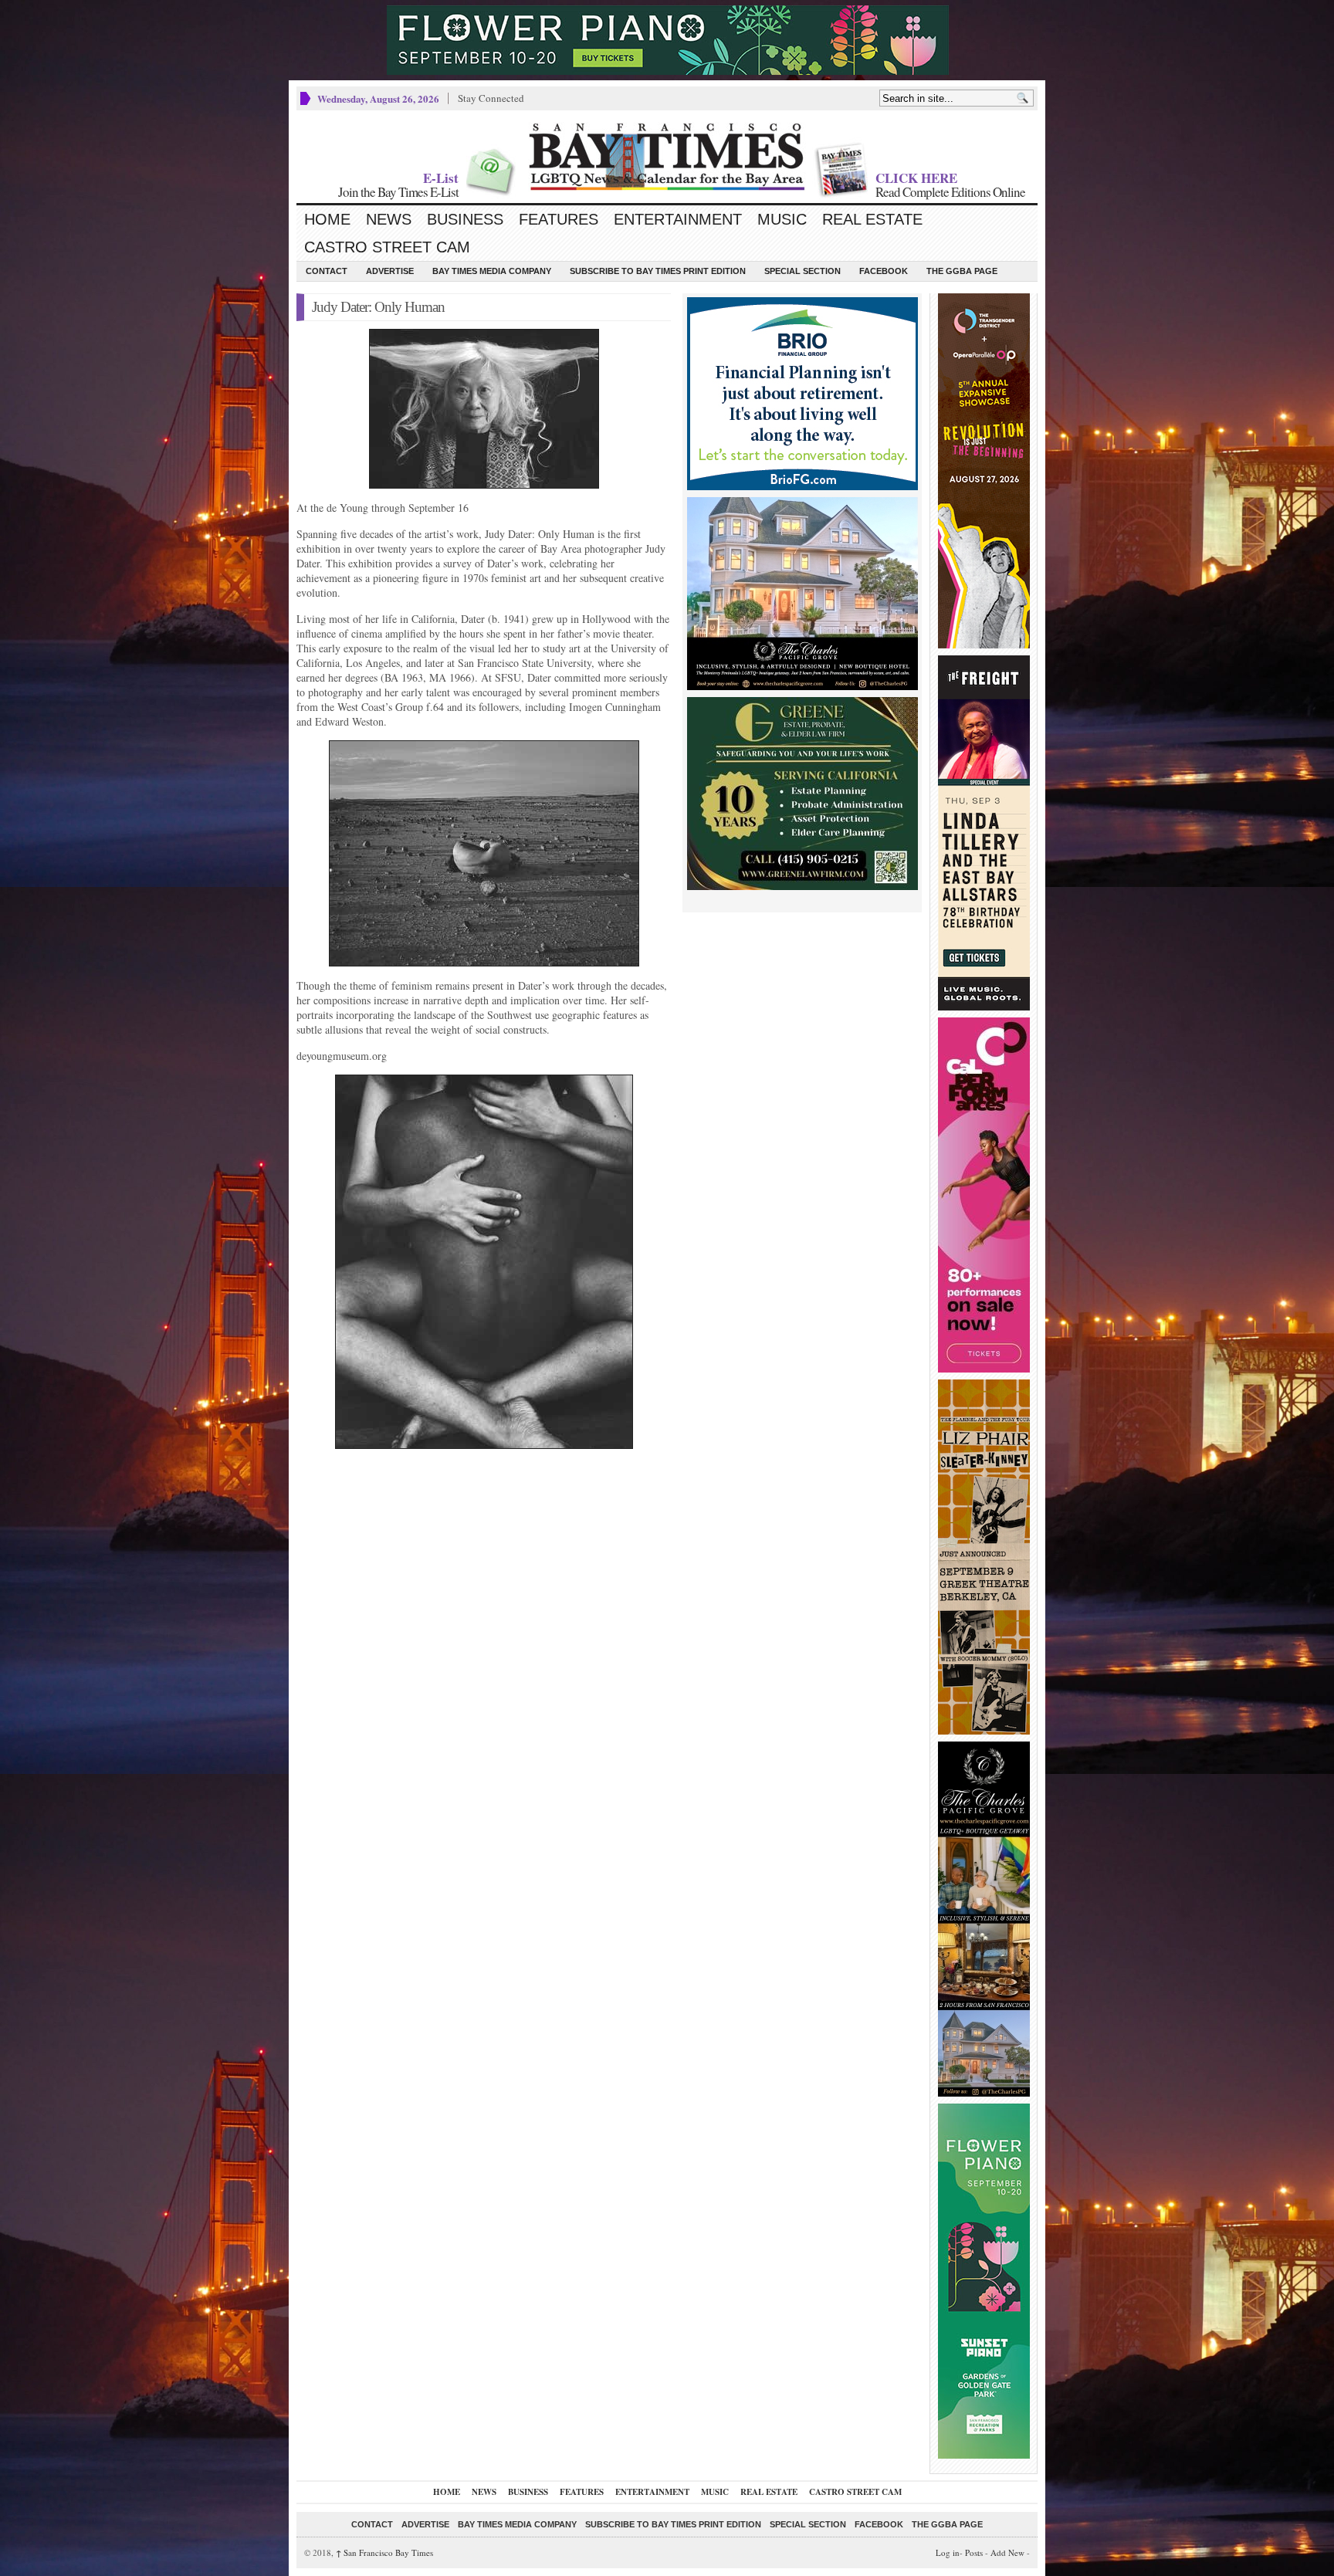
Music (782, 219)
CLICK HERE (916, 178)
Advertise (390, 271)
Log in (948, 2552)
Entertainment (678, 219)
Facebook (884, 271)
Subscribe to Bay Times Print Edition (658, 271)
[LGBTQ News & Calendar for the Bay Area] (667, 157)
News (389, 219)
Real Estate (872, 219)
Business (465, 219)
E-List (441, 178)
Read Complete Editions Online (950, 192)
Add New (1007, 2552)
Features (559, 219)
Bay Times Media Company (492, 271)
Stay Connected (491, 98)
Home (327, 219)
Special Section (802, 271)
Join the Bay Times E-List (398, 192)
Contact (327, 271)
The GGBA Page (962, 271)
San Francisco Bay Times (384, 2552)
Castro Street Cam (387, 247)
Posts (974, 2552)
